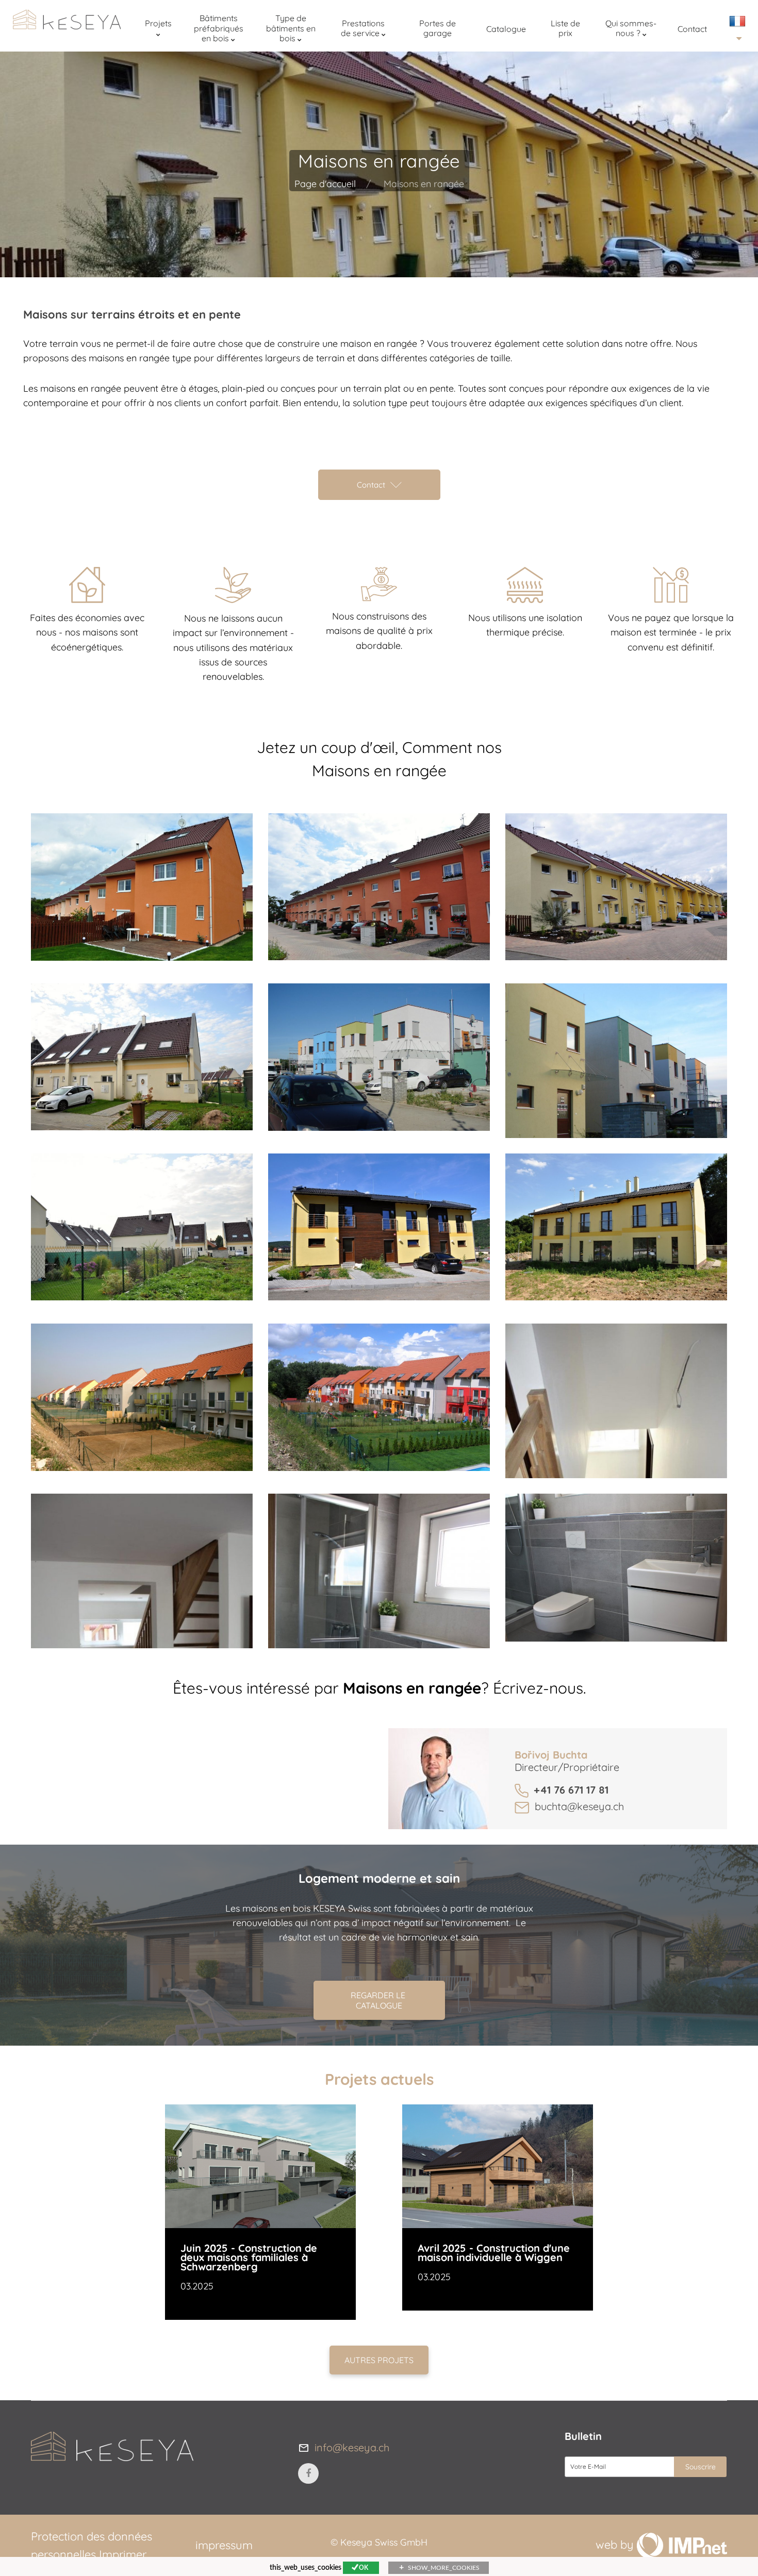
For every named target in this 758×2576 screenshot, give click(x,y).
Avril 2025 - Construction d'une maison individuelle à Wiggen (494, 2253)
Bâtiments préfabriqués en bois (219, 28)
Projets (158, 23)
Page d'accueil (325, 184)
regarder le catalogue (379, 2000)
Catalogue (506, 29)
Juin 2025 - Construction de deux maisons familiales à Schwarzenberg (249, 2257)
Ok (364, 2568)
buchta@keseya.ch (579, 1806)
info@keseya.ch (352, 2447)
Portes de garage (438, 28)
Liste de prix (565, 28)
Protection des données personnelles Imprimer (92, 2545)
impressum (224, 2545)
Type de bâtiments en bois (291, 28)
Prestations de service (363, 28)
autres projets (379, 2360)
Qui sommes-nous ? (631, 28)
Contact (692, 29)
